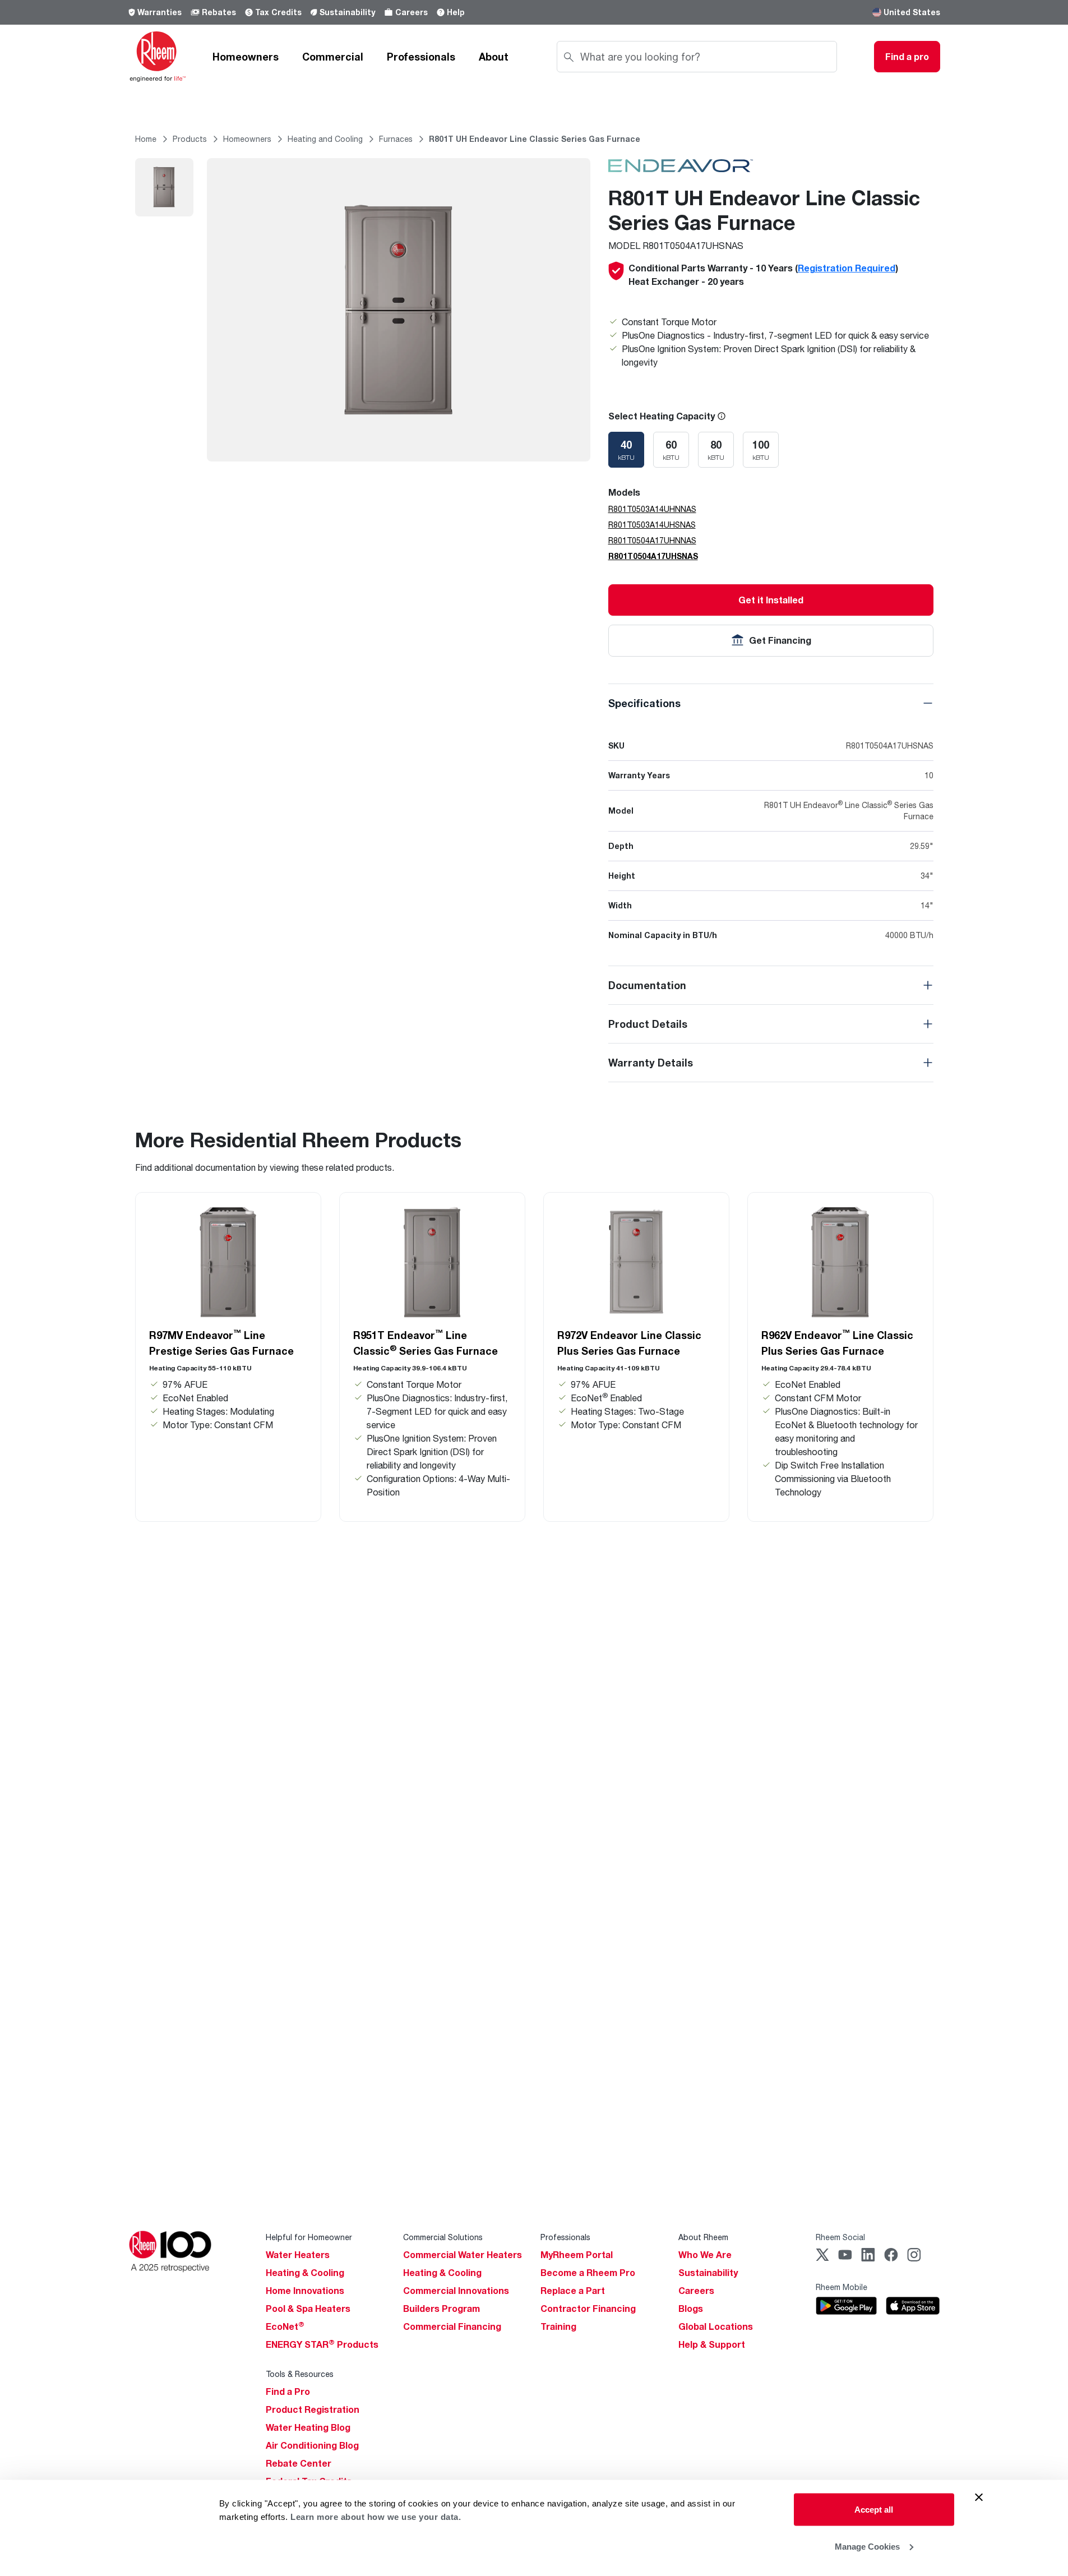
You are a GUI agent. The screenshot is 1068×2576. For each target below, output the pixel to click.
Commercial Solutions (443, 2237)
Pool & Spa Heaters (308, 2309)
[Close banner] (979, 2497)
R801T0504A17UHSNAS (653, 556)
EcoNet (285, 2326)
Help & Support (712, 2344)
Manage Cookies (867, 2546)
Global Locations (716, 2326)
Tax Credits (278, 12)
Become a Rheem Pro (588, 2273)
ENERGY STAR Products (322, 2344)
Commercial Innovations (456, 2291)
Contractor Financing (588, 2309)
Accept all (874, 2510)
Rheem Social (840, 2237)
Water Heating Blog (308, 2427)
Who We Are (705, 2255)
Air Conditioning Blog (312, 2445)
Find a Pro (288, 2392)
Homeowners (246, 57)
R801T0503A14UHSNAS (652, 525)
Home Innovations (305, 2291)
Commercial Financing (452, 2326)
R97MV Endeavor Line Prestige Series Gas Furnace (221, 1342)
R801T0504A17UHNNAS (652, 540)
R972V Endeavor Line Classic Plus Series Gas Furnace (629, 1343)
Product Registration (313, 2409)
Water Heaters (298, 2255)
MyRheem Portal (577, 2255)
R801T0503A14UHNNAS (652, 509)
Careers (412, 12)
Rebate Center (299, 2463)
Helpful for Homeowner (309, 2237)
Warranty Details (651, 1063)
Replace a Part (573, 2291)
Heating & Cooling (305, 2273)
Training (558, 2326)
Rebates (219, 12)
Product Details (648, 1024)
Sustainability (347, 12)
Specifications (644, 703)
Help (456, 12)
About (494, 57)
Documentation (647, 985)
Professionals (421, 57)
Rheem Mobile (842, 2287)
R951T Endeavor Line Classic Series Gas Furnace (426, 1342)
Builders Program (441, 2309)
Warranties (159, 12)
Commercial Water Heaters (463, 2255)
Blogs (691, 2309)
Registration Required (847, 268)
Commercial (333, 57)
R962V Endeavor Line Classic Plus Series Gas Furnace (837, 1342)
